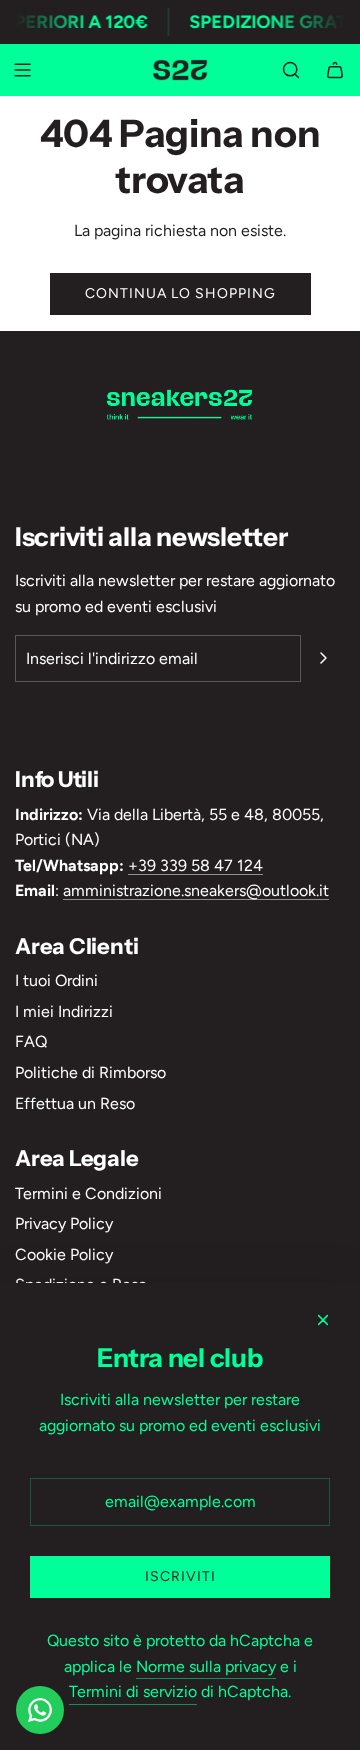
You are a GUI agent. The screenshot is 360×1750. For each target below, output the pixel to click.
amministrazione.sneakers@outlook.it (196, 890)
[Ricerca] (291, 70)
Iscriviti (180, 1576)
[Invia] (323, 658)
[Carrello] (335, 70)
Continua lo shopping (180, 293)
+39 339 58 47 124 (195, 865)
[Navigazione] (22, 70)
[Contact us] (40, 1710)
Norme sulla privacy (206, 1666)
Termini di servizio (133, 1691)
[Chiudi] (323, 1320)
